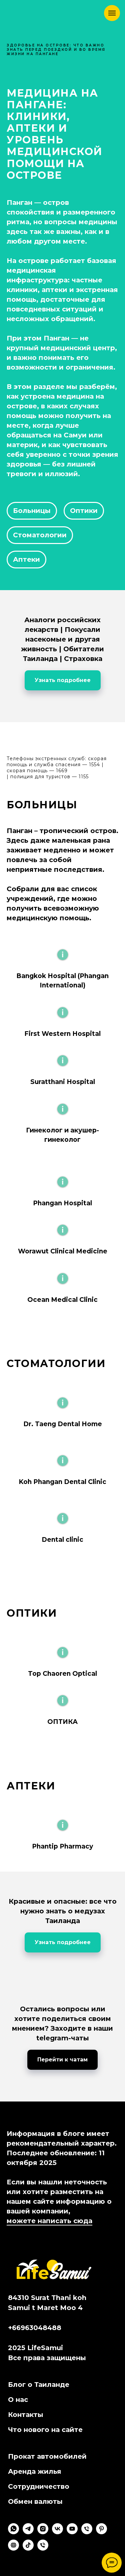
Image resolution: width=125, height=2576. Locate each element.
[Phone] (87, 2532)
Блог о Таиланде (39, 2385)
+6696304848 (32, 2328)
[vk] (57, 2532)
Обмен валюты (35, 2501)
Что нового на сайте (45, 2430)
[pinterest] (101, 2532)
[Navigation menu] (112, 13)
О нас (18, 2400)
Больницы (32, 511)
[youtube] (72, 2532)
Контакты (26, 2415)
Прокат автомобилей (47, 2456)
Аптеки (26, 559)
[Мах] (43, 2549)
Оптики (84, 511)
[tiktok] (28, 2549)
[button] (62, 969)
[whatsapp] (13, 2532)
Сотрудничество (39, 2486)
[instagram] (43, 2532)
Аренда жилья (35, 2471)
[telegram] (28, 2532)
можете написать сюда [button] (49, 2221)
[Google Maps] (13, 2549)
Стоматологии (40, 535)
